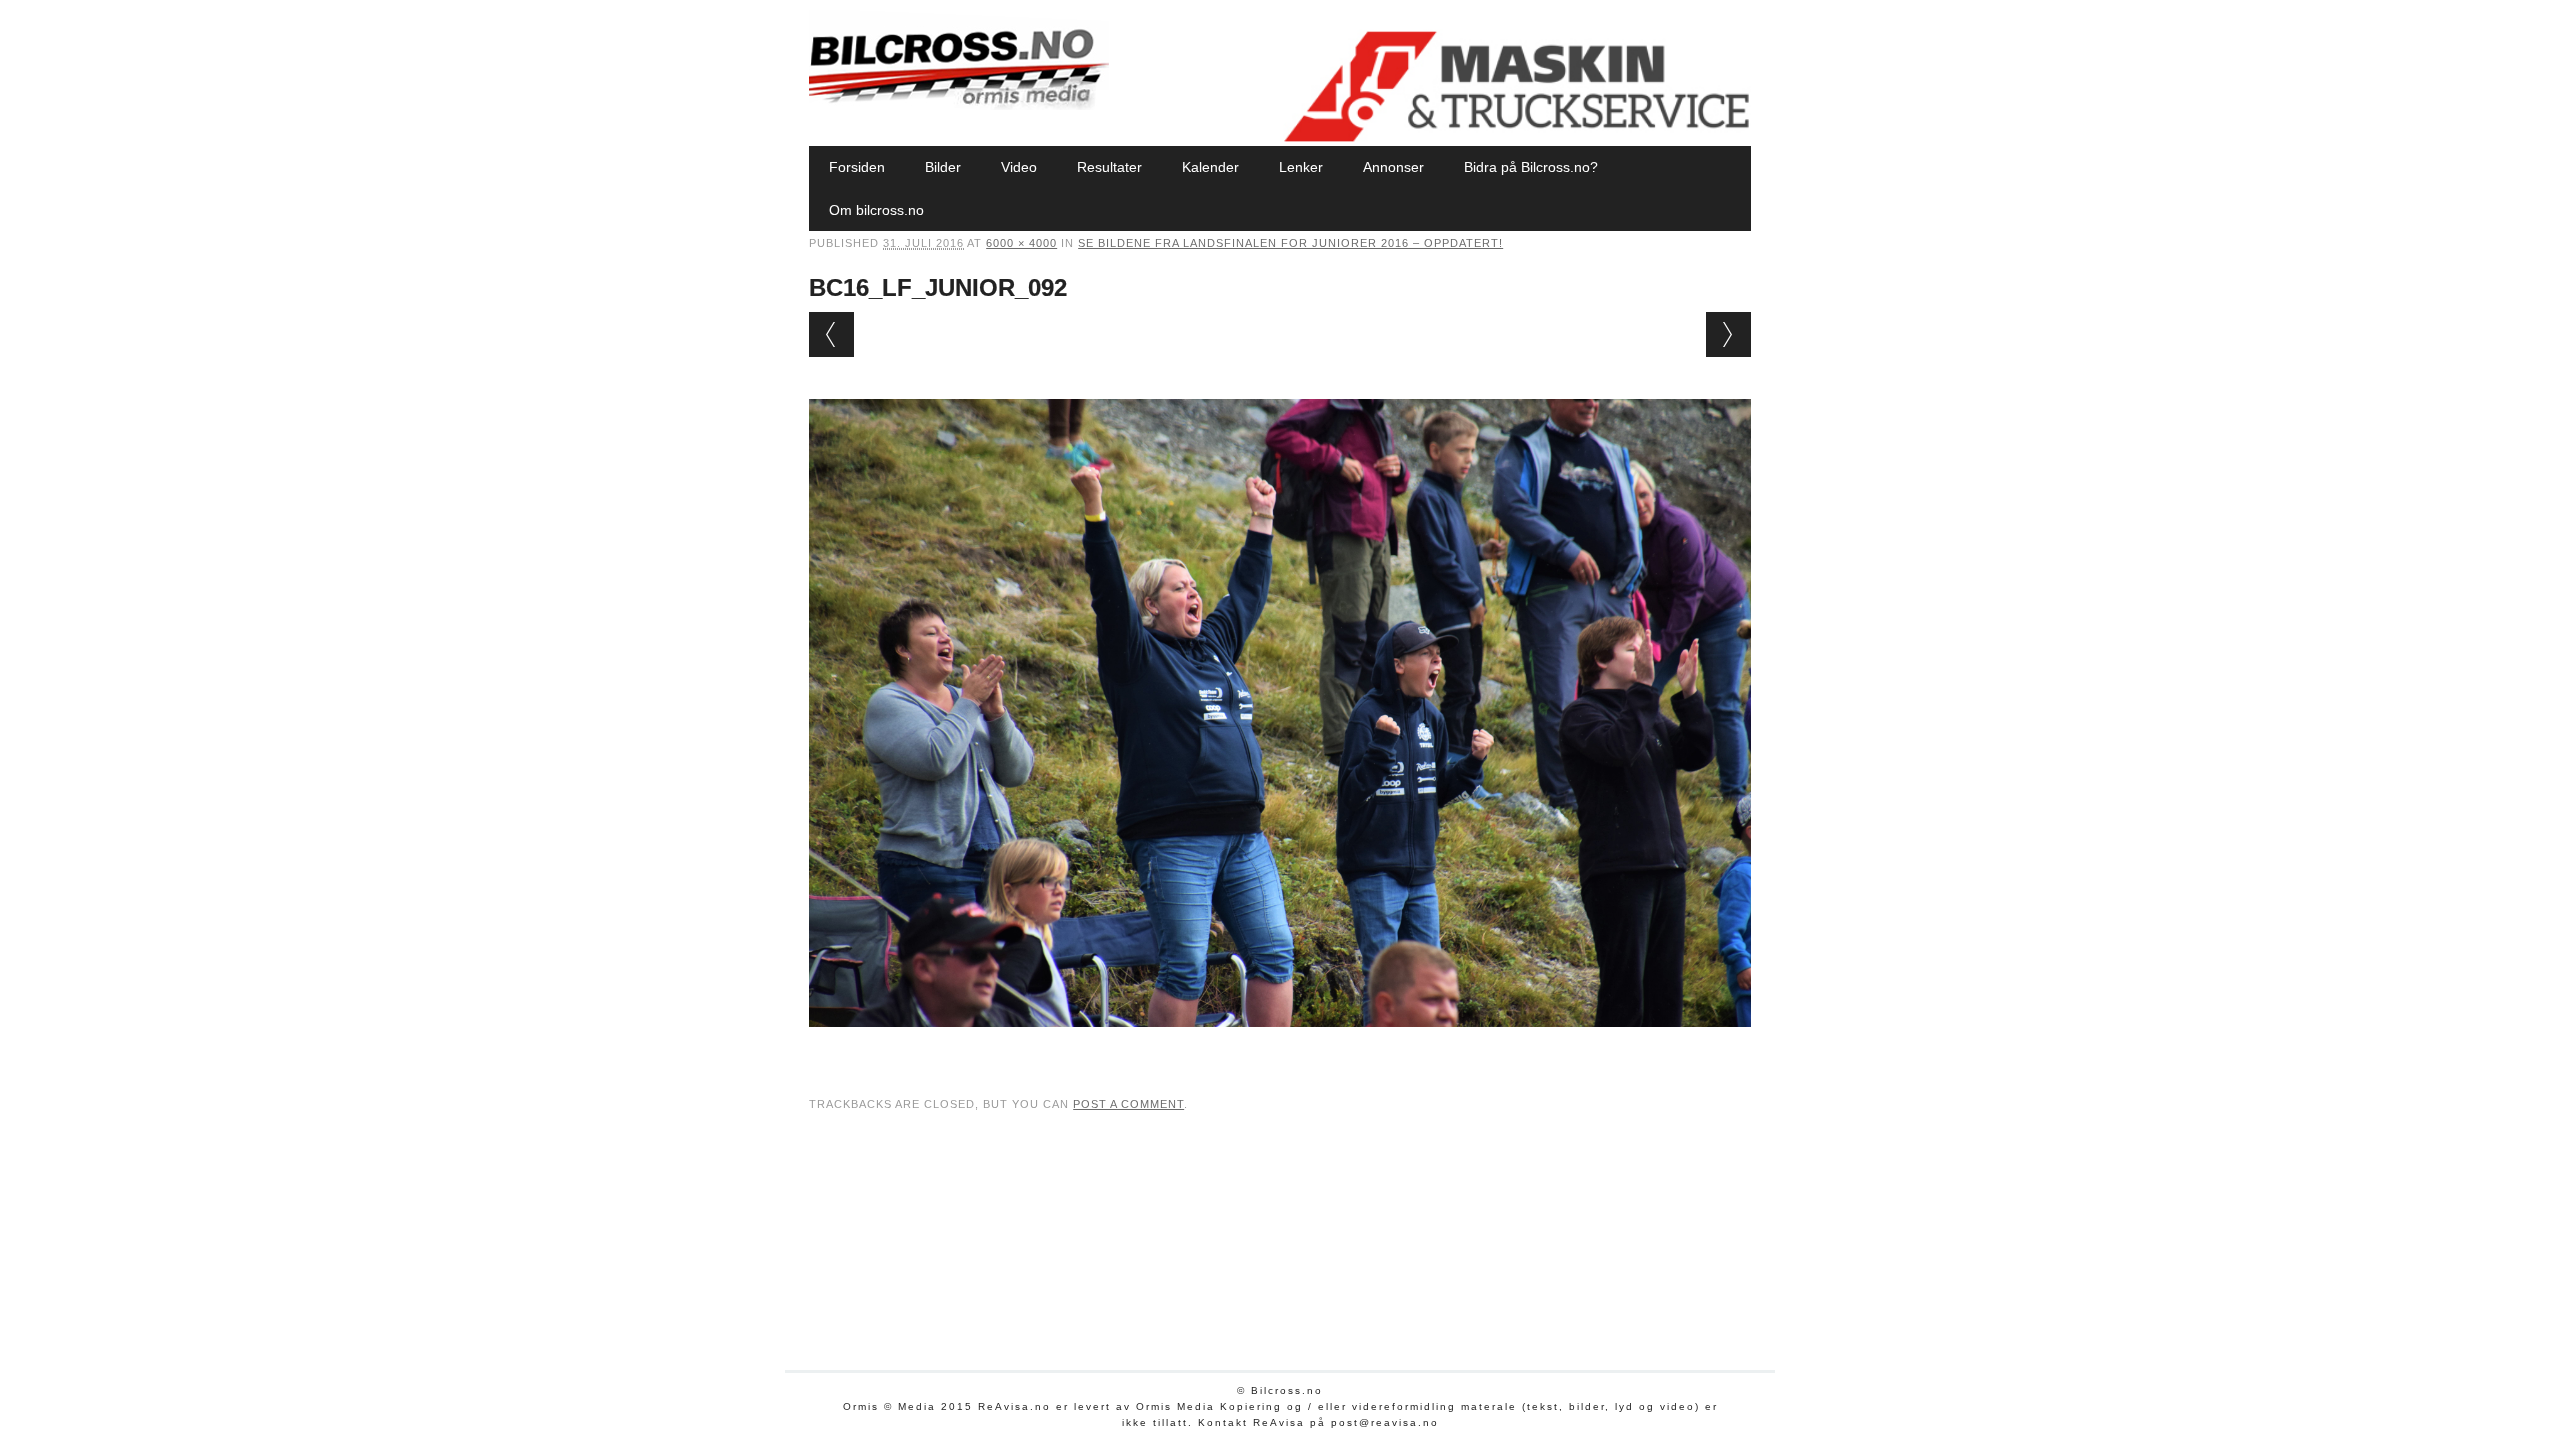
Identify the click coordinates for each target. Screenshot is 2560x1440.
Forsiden (857, 167)
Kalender (1210, 167)
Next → (1728, 334)
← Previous (831, 334)
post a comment (1128, 1104)
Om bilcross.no (876, 210)
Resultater (1109, 167)
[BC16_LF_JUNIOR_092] (1280, 1046)
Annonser (1393, 167)
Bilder (943, 167)
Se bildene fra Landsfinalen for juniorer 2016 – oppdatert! (1290, 243)
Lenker (1301, 167)
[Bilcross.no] (959, 105)
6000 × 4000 (1021, 243)
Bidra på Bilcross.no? (1531, 167)
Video (1019, 167)
